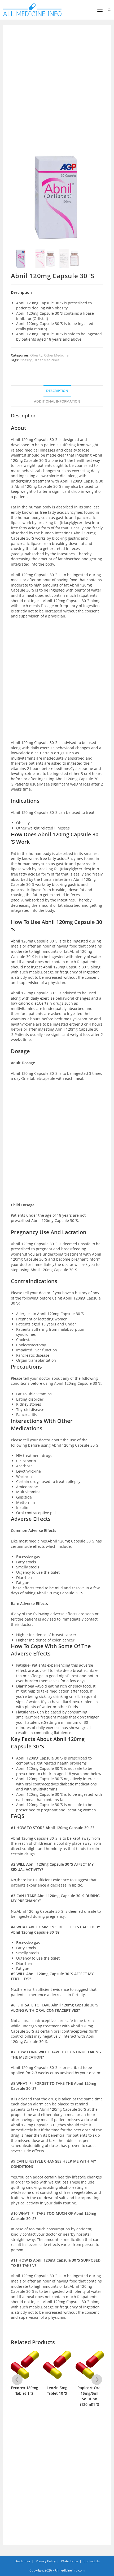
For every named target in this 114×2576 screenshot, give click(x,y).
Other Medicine (56, 355)
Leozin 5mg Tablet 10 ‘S (57, 2390)
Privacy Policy (46, 2561)
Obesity (36, 355)
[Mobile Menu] (100, 10)
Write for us (70, 2561)
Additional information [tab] (57, 401)
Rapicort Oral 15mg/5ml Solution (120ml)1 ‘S (89, 2396)
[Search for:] (108, 10)
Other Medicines (46, 360)
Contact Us (92, 2561)
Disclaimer (23, 2561)
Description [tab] (57, 391)
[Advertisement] (57, 92)
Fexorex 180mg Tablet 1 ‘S (25, 2390)
